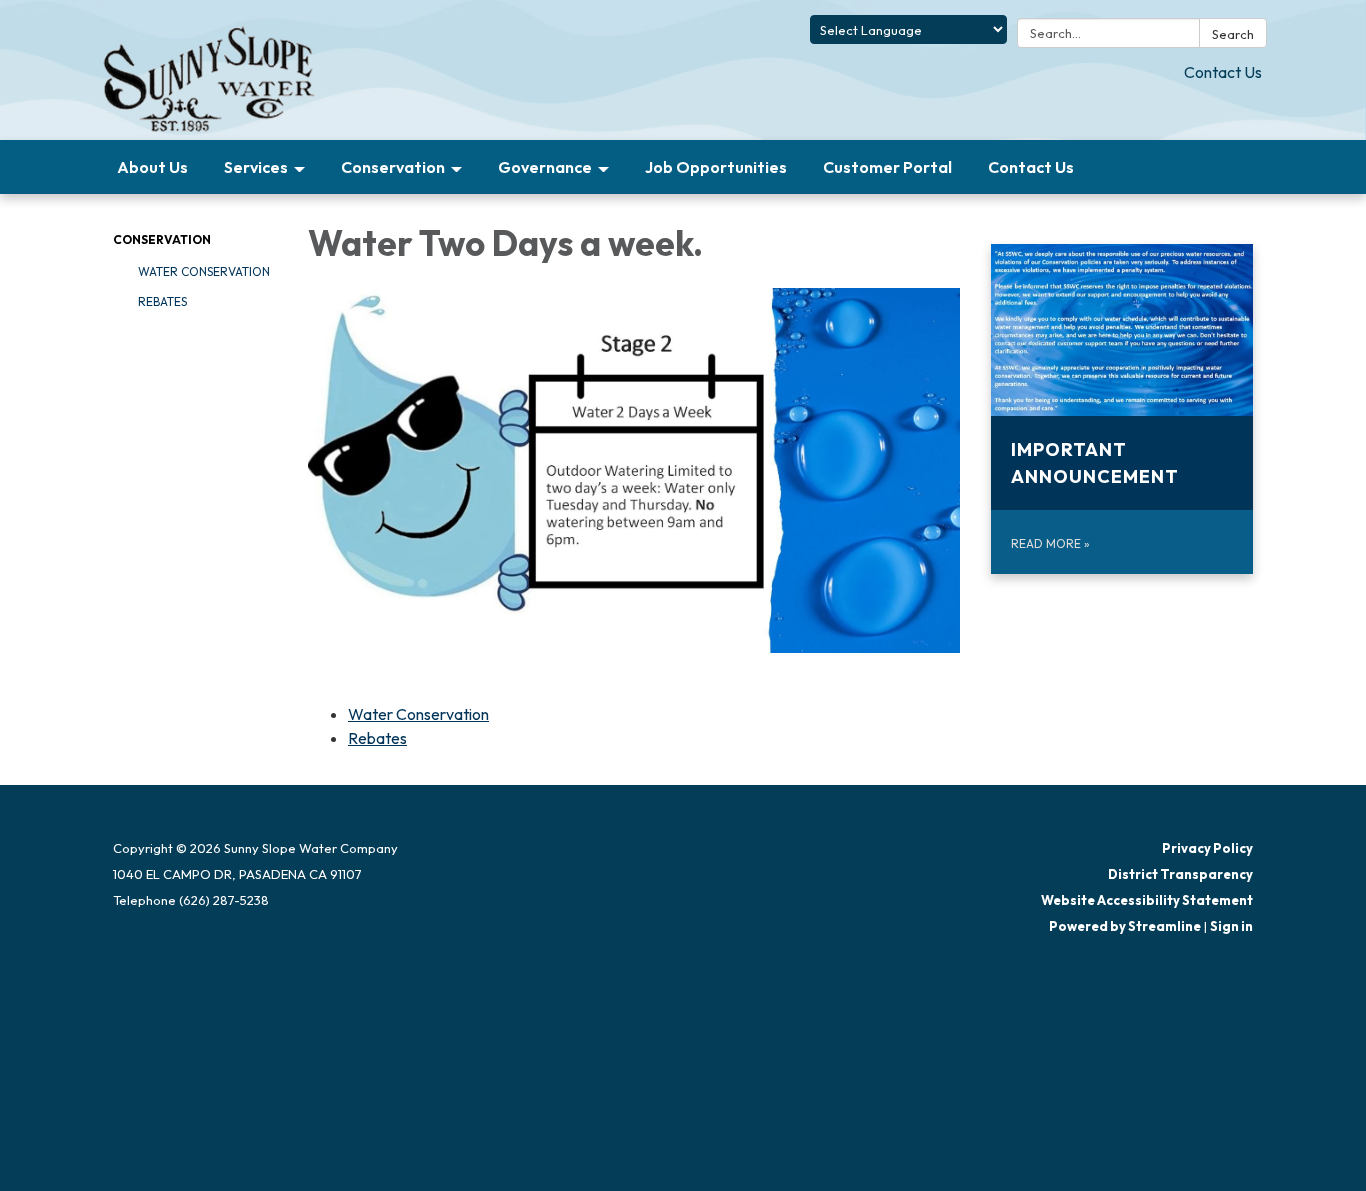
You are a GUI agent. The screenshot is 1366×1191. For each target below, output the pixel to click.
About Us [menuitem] (152, 167)
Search (1233, 34)
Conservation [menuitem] (393, 167)
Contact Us (1223, 72)
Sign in (1231, 926)
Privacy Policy (1207, 848)
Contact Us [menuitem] (1031, 167)
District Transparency (1180, 874)
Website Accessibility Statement (1147, 900)
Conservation (162, 239)
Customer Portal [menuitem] (887, 167)
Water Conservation (204, 271)
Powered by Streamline (1125, 926)
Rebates (162, 301)
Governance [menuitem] (545, 167)
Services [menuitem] (256, 167)
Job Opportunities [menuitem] (716, 167)
